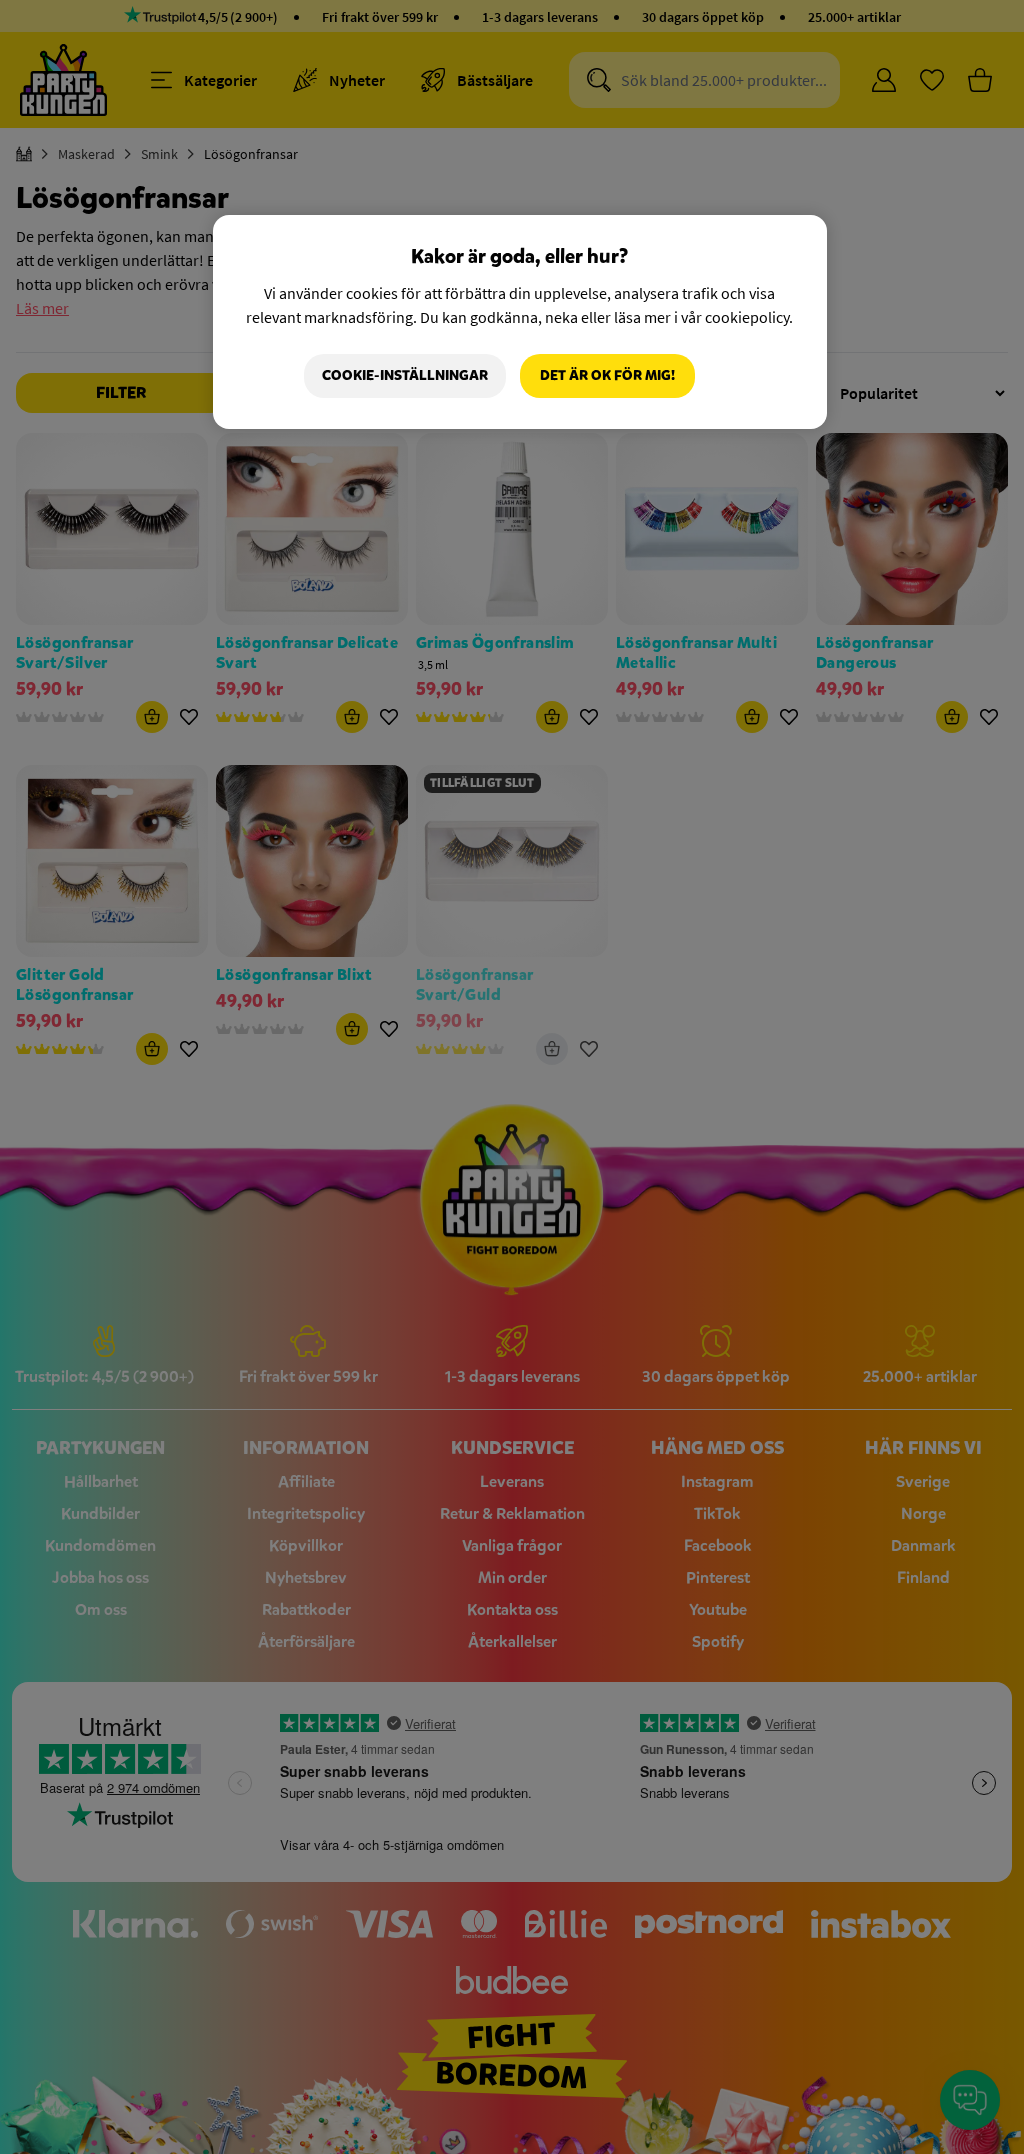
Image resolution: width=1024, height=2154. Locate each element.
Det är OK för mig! (607, 375)
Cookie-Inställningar (405, 375)
